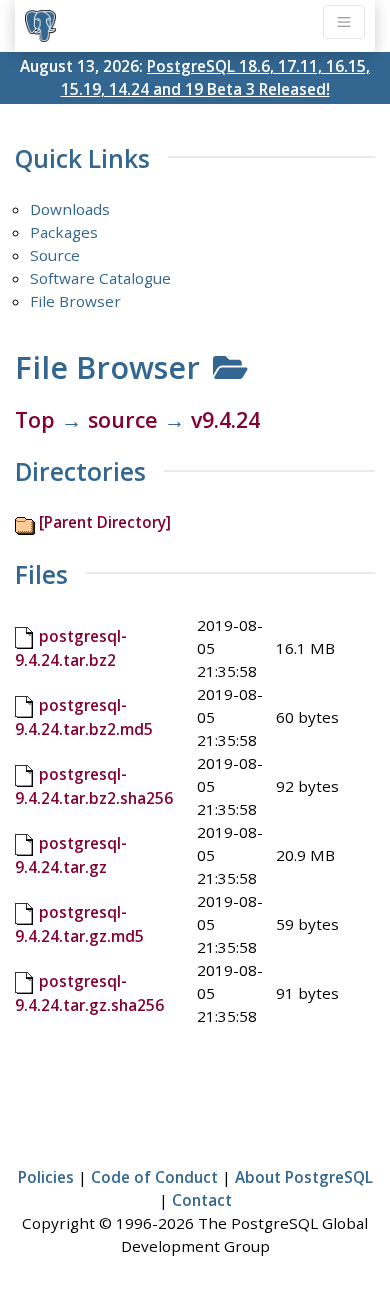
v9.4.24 (225, 419)
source (123, 419)
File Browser (75, 301)
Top (35, 419)
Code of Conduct (154, 1177)
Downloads (70, 209)
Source (55, 255)
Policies (46, 1177)
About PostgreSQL (304, 1177)
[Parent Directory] (105, 522)
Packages (64, 232)
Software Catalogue (100, 278)
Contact (202, 1200)
